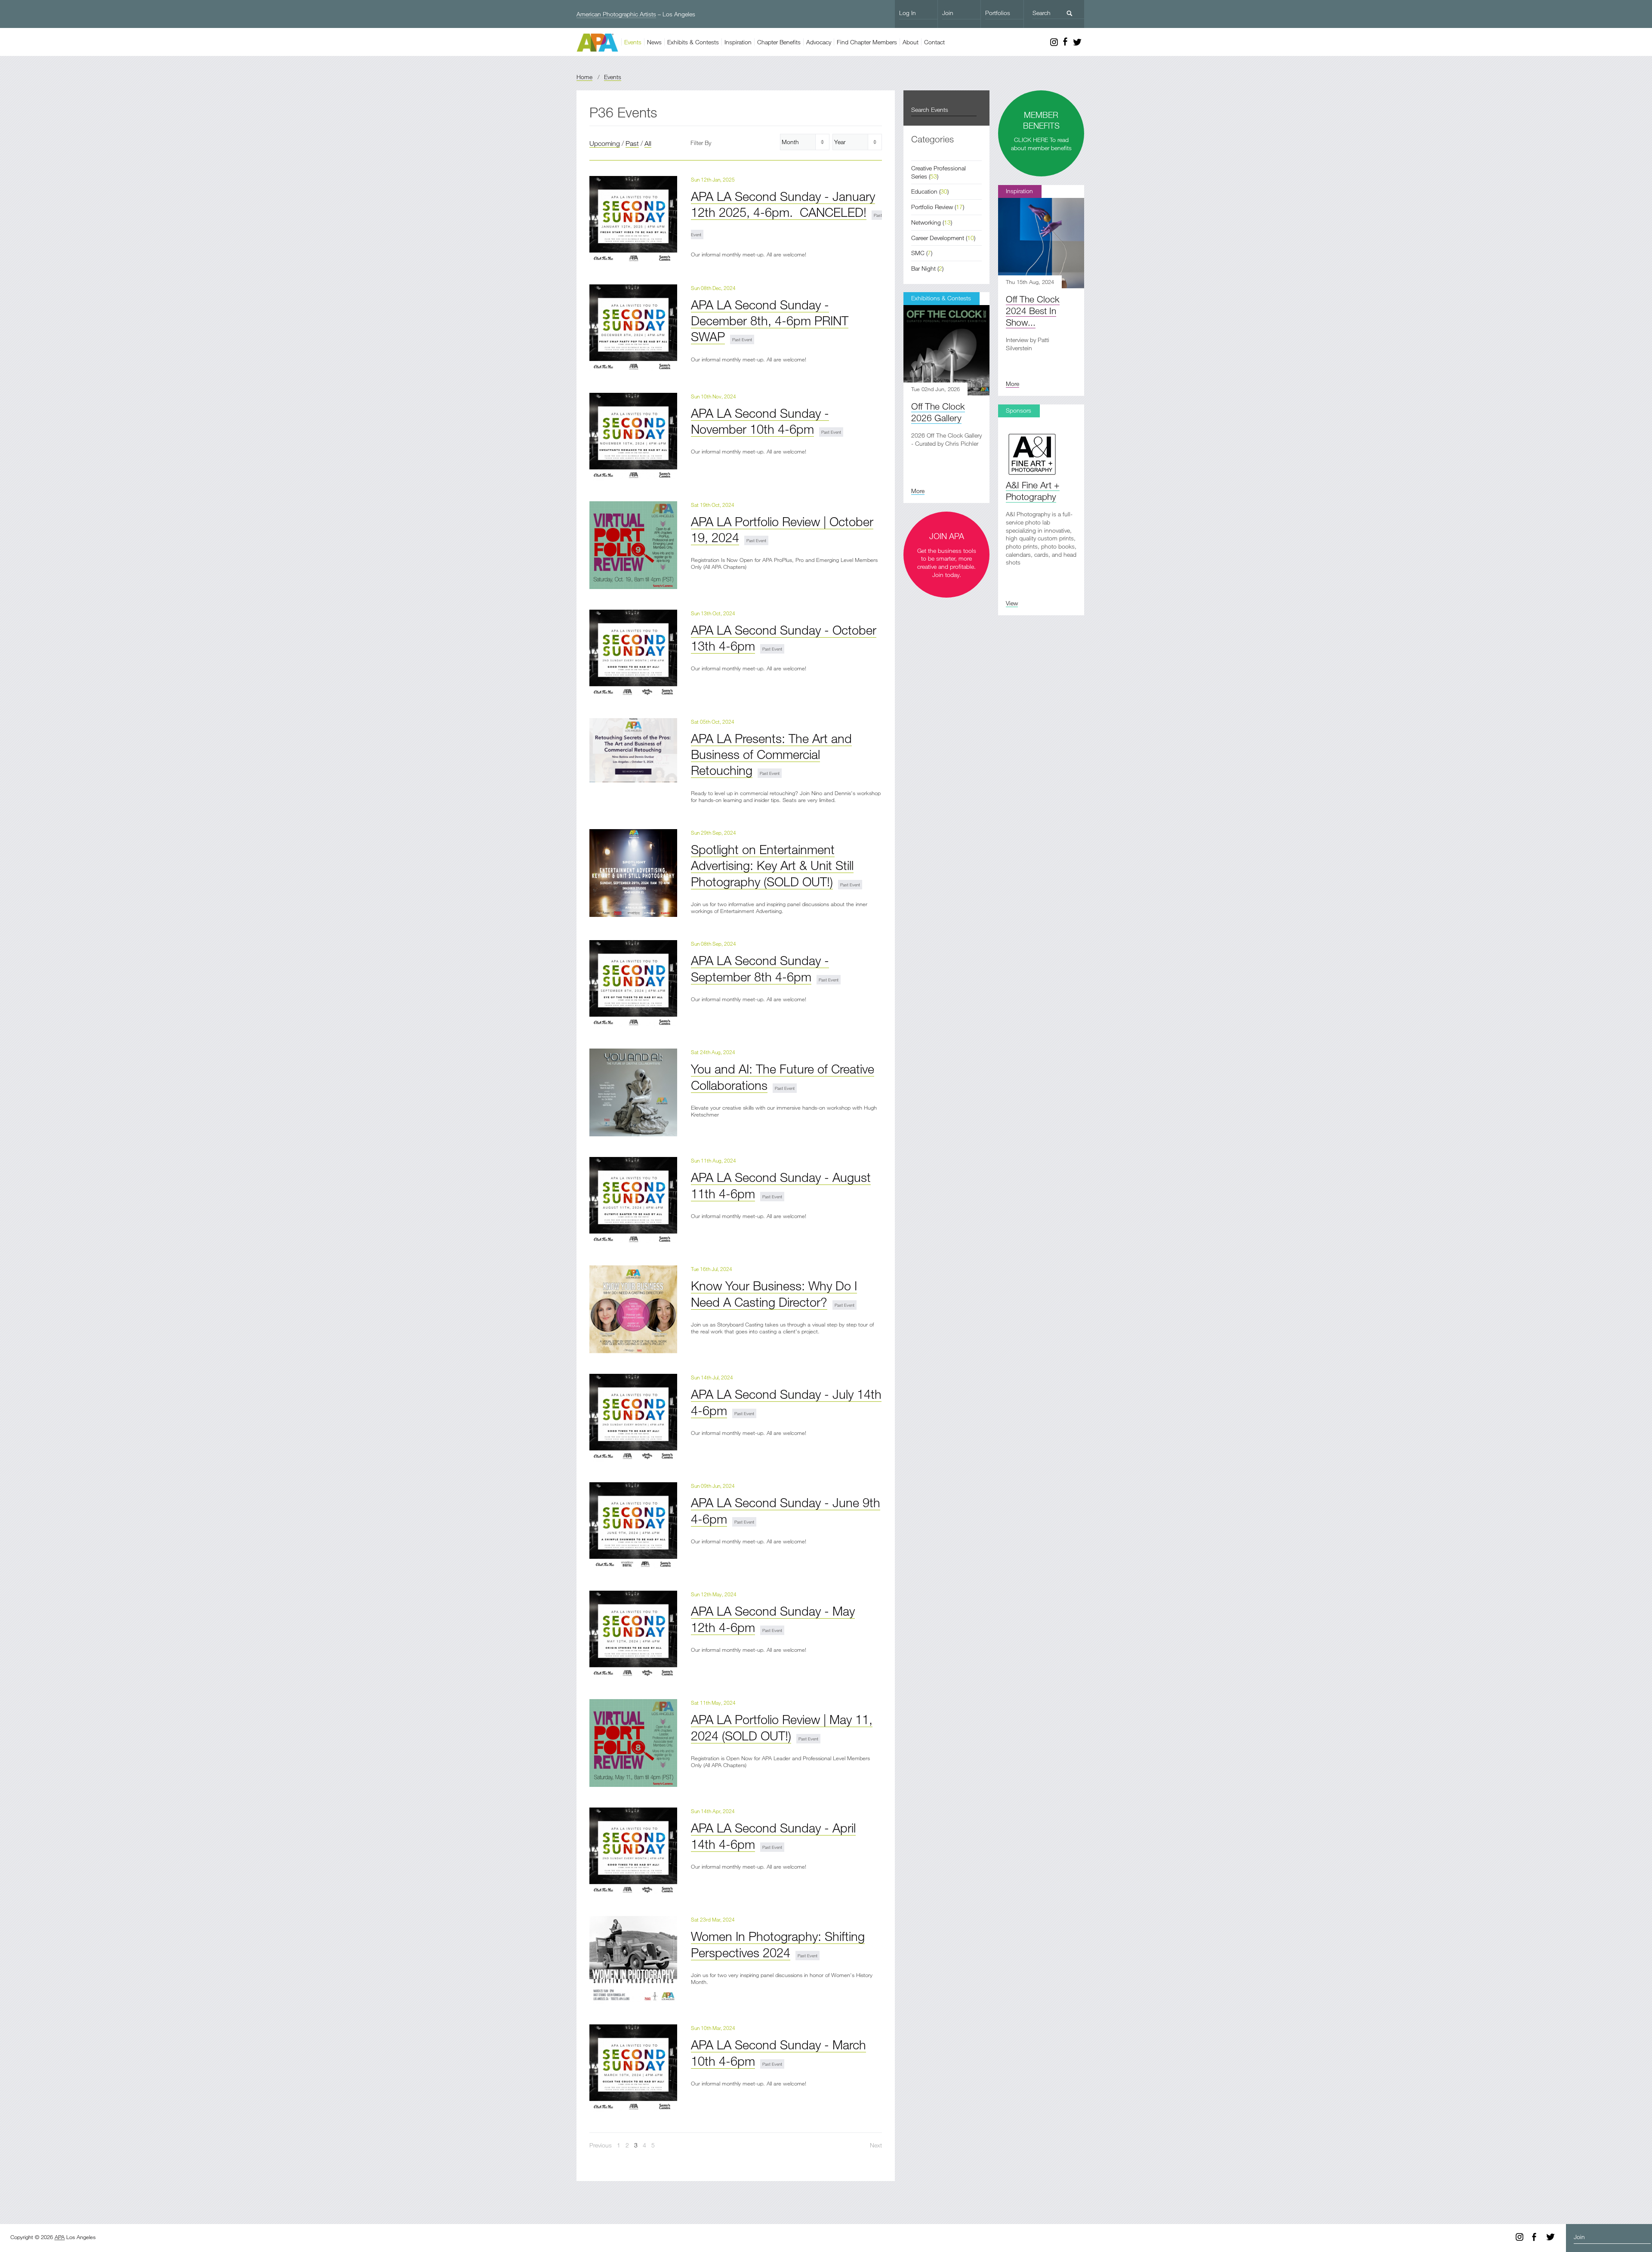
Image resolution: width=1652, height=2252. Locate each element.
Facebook (1065, 42)
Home (584, 77)
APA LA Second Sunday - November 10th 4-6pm (760, 421)
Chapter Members (867, 42)
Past (632, 143)
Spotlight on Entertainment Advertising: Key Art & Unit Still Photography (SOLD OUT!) (772, 865)
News (654, 42)
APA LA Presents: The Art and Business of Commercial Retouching (771, 754)
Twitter (1077, 42)
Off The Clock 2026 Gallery (938, 412)
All (648, 143)
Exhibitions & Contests (941, 298)
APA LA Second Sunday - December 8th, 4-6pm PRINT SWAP (770, 321)
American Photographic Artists (616, 14)
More (1012, 384)
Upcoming (605, 143)
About (911, 42)
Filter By (701, 143)
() (930, 191)
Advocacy (819, 42)
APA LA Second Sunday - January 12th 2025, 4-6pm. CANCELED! (783, 204)
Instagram (1054, 42)
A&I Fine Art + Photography (1033, 491)
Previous (601, 2145)
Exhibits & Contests (693, 42)
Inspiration (738, 42)
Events (633, 42)
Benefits (779, 42)
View (1012, 603)
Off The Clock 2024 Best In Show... (1033, 311)
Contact (934, 42)
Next (876, 2145)
